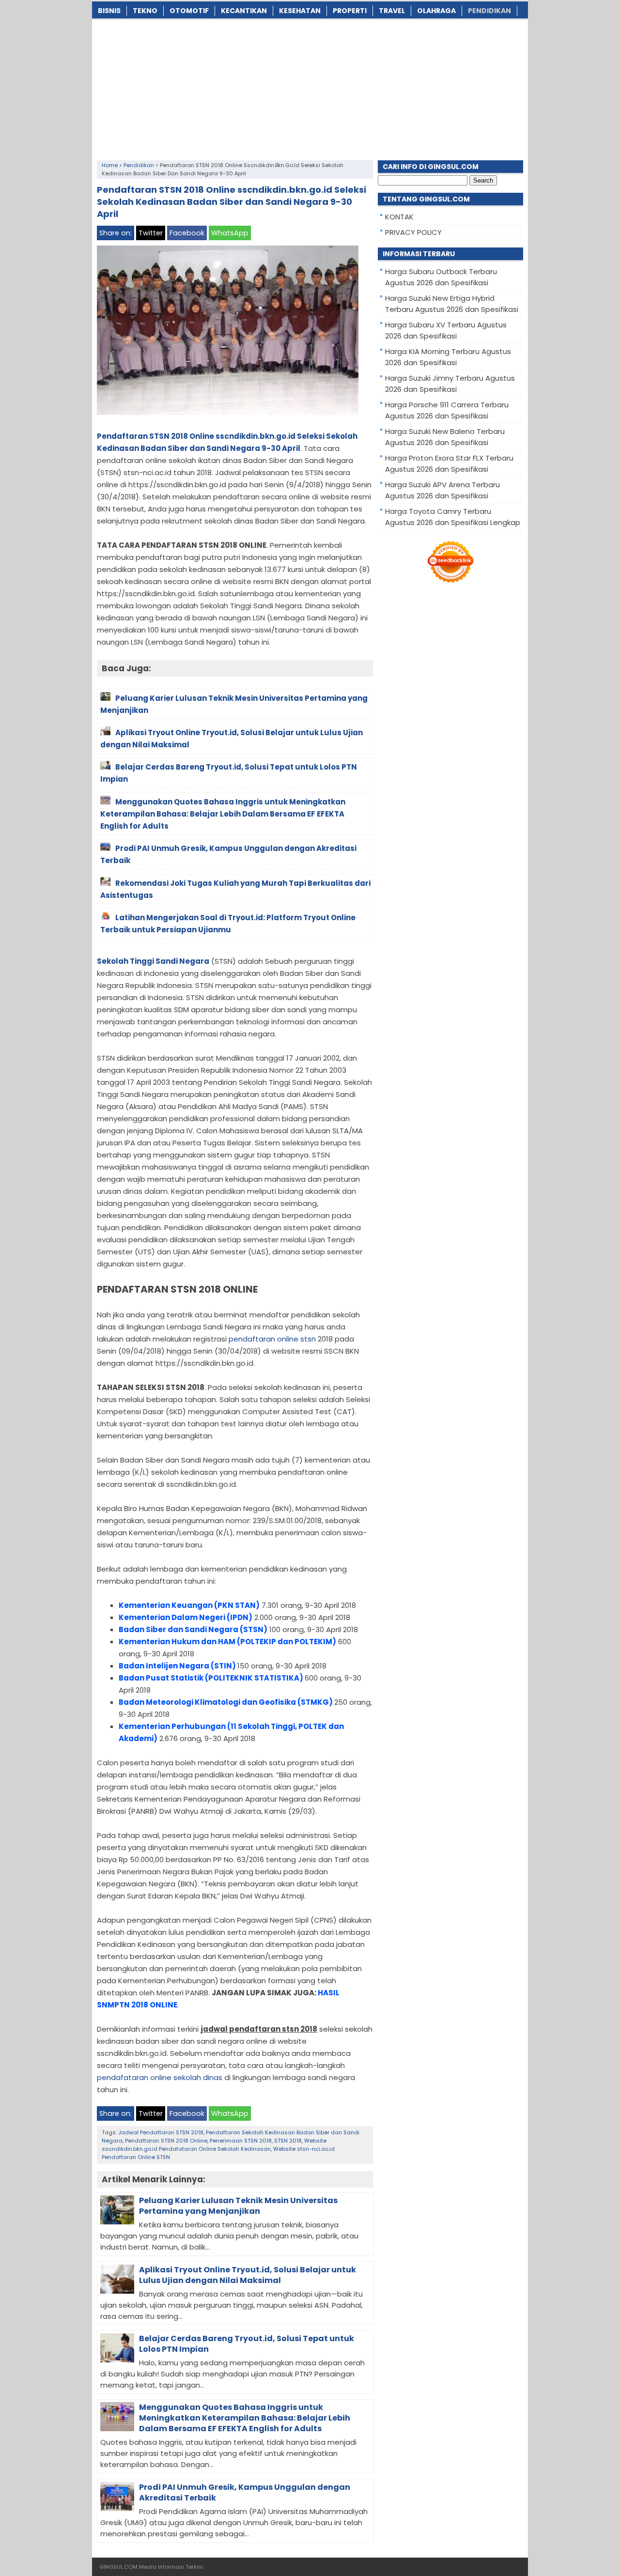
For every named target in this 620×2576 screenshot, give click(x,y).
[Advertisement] (310, 88)
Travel (392, 11)
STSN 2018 (288, 2141)
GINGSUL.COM (118, 2567)
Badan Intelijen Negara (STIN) (177, 1666)
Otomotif (189, 11)
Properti (350, 11)
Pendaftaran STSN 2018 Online (166, 2141)
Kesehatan (300, 11)
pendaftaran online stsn (272, 1339)
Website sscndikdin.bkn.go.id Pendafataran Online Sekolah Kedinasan (214, 2145)
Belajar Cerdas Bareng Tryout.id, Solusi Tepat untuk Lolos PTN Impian (247, 2344)
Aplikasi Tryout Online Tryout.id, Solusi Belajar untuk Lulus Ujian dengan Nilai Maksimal (248, 2275)
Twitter (151, 233)
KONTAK (399, 217)
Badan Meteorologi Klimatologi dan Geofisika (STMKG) (226, 1702)
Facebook (187, 233)
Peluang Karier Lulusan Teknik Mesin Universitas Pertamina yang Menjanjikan (238, 2206)
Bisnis (109, 11)
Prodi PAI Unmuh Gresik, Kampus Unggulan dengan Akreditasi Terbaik (245, 2492)
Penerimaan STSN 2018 (241, 2141)
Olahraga (436, 11)
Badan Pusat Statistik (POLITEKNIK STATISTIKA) (211, 1678)
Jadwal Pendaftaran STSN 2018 (161, 2132)
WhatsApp (230, 233)
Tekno (145, 11)
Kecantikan (244, 11)
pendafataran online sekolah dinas (160, 2077)
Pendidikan (489, 11)
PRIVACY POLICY (413, 232)
